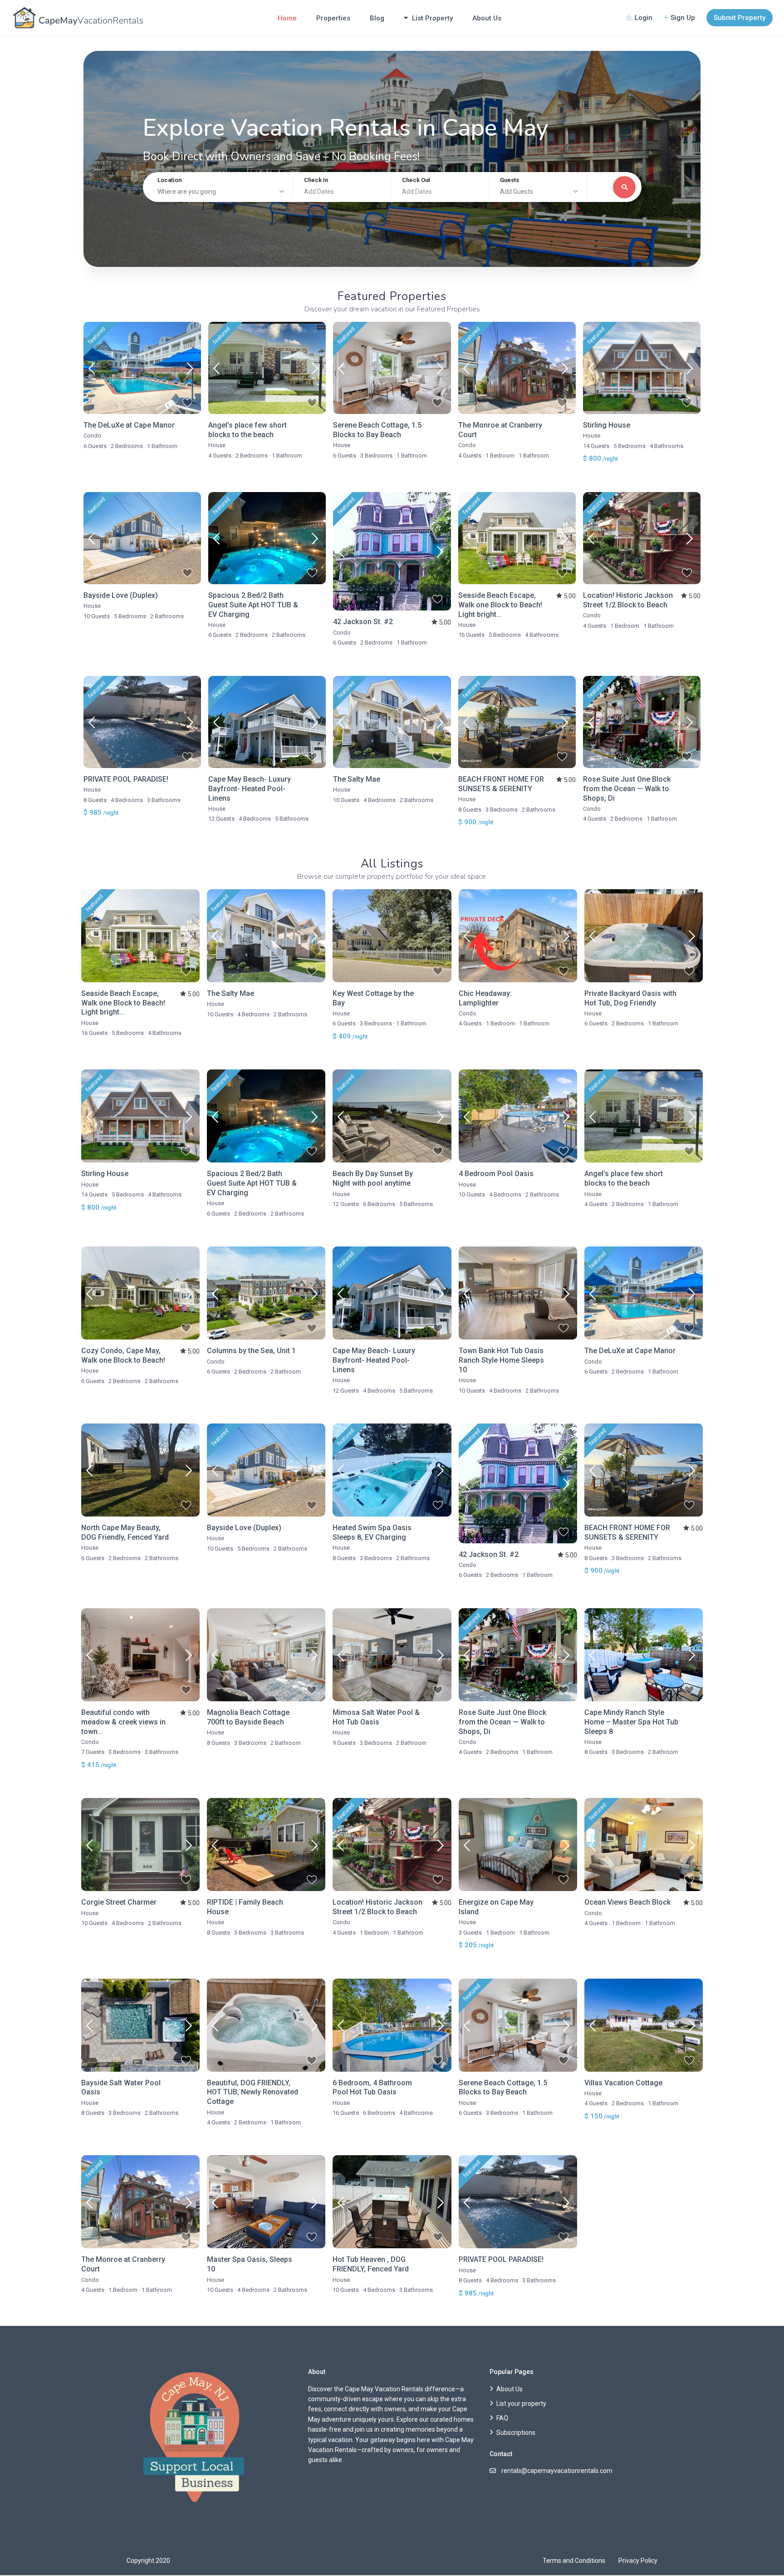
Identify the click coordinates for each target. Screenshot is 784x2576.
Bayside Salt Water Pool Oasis (121, 2088)
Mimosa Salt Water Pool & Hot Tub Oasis (376, 1717)
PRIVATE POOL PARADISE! (126, 779)
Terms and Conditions (574, 2561)
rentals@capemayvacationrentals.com (557, 2471)
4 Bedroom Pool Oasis (496, 1174)
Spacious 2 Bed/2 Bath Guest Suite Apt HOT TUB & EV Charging (253, 605)
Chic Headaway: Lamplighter (485, 998)
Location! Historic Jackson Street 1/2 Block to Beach (628, 600)
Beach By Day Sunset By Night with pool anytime (373, 1178)
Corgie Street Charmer (119, 1902)
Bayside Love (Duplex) (121, 595)
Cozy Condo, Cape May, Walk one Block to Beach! (123, 1355)
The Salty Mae (357, 779)
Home (287, 18)
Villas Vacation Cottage (623, 2083)
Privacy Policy (638, 2561)
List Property (432, 18)
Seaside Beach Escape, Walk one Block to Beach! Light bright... (500, 605)
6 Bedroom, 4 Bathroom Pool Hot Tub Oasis (372, 2088)
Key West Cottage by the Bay (373, 998)
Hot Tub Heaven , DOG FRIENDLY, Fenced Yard (371, 2264)
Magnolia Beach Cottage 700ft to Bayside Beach (248, 1717)
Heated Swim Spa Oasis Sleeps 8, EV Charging (372, 1532)
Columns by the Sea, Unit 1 (251, 1351)
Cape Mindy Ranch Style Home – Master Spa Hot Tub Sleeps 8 (631, 1722)
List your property (521, 2404)
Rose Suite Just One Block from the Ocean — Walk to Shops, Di (627, 789)
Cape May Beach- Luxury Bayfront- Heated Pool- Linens (250, 789)
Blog (377, 18)
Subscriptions (516, 2433)
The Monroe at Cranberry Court (500, 430)
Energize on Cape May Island (496, 1907)
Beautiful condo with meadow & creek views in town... (123, 1722)
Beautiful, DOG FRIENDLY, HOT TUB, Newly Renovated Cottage (252, 2092)
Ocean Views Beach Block (627, 1902)
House (217, 445)
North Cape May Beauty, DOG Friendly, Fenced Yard (125, 1532)
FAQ (502, 2418)
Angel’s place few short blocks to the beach (247, 430)
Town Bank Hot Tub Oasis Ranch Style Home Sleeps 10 (501, 1360)
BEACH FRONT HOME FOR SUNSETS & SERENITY (501, 784)
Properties (333, 18)
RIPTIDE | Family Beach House (245, 1907)
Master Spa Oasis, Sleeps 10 (250, 2264)
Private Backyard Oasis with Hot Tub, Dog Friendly (630, 998)
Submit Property (740, 18)
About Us (487, 18)
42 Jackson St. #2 (363, 622)
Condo (92, 436)
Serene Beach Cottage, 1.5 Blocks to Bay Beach (377, 430)
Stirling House (607, 425)
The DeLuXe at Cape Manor (129, 425)
